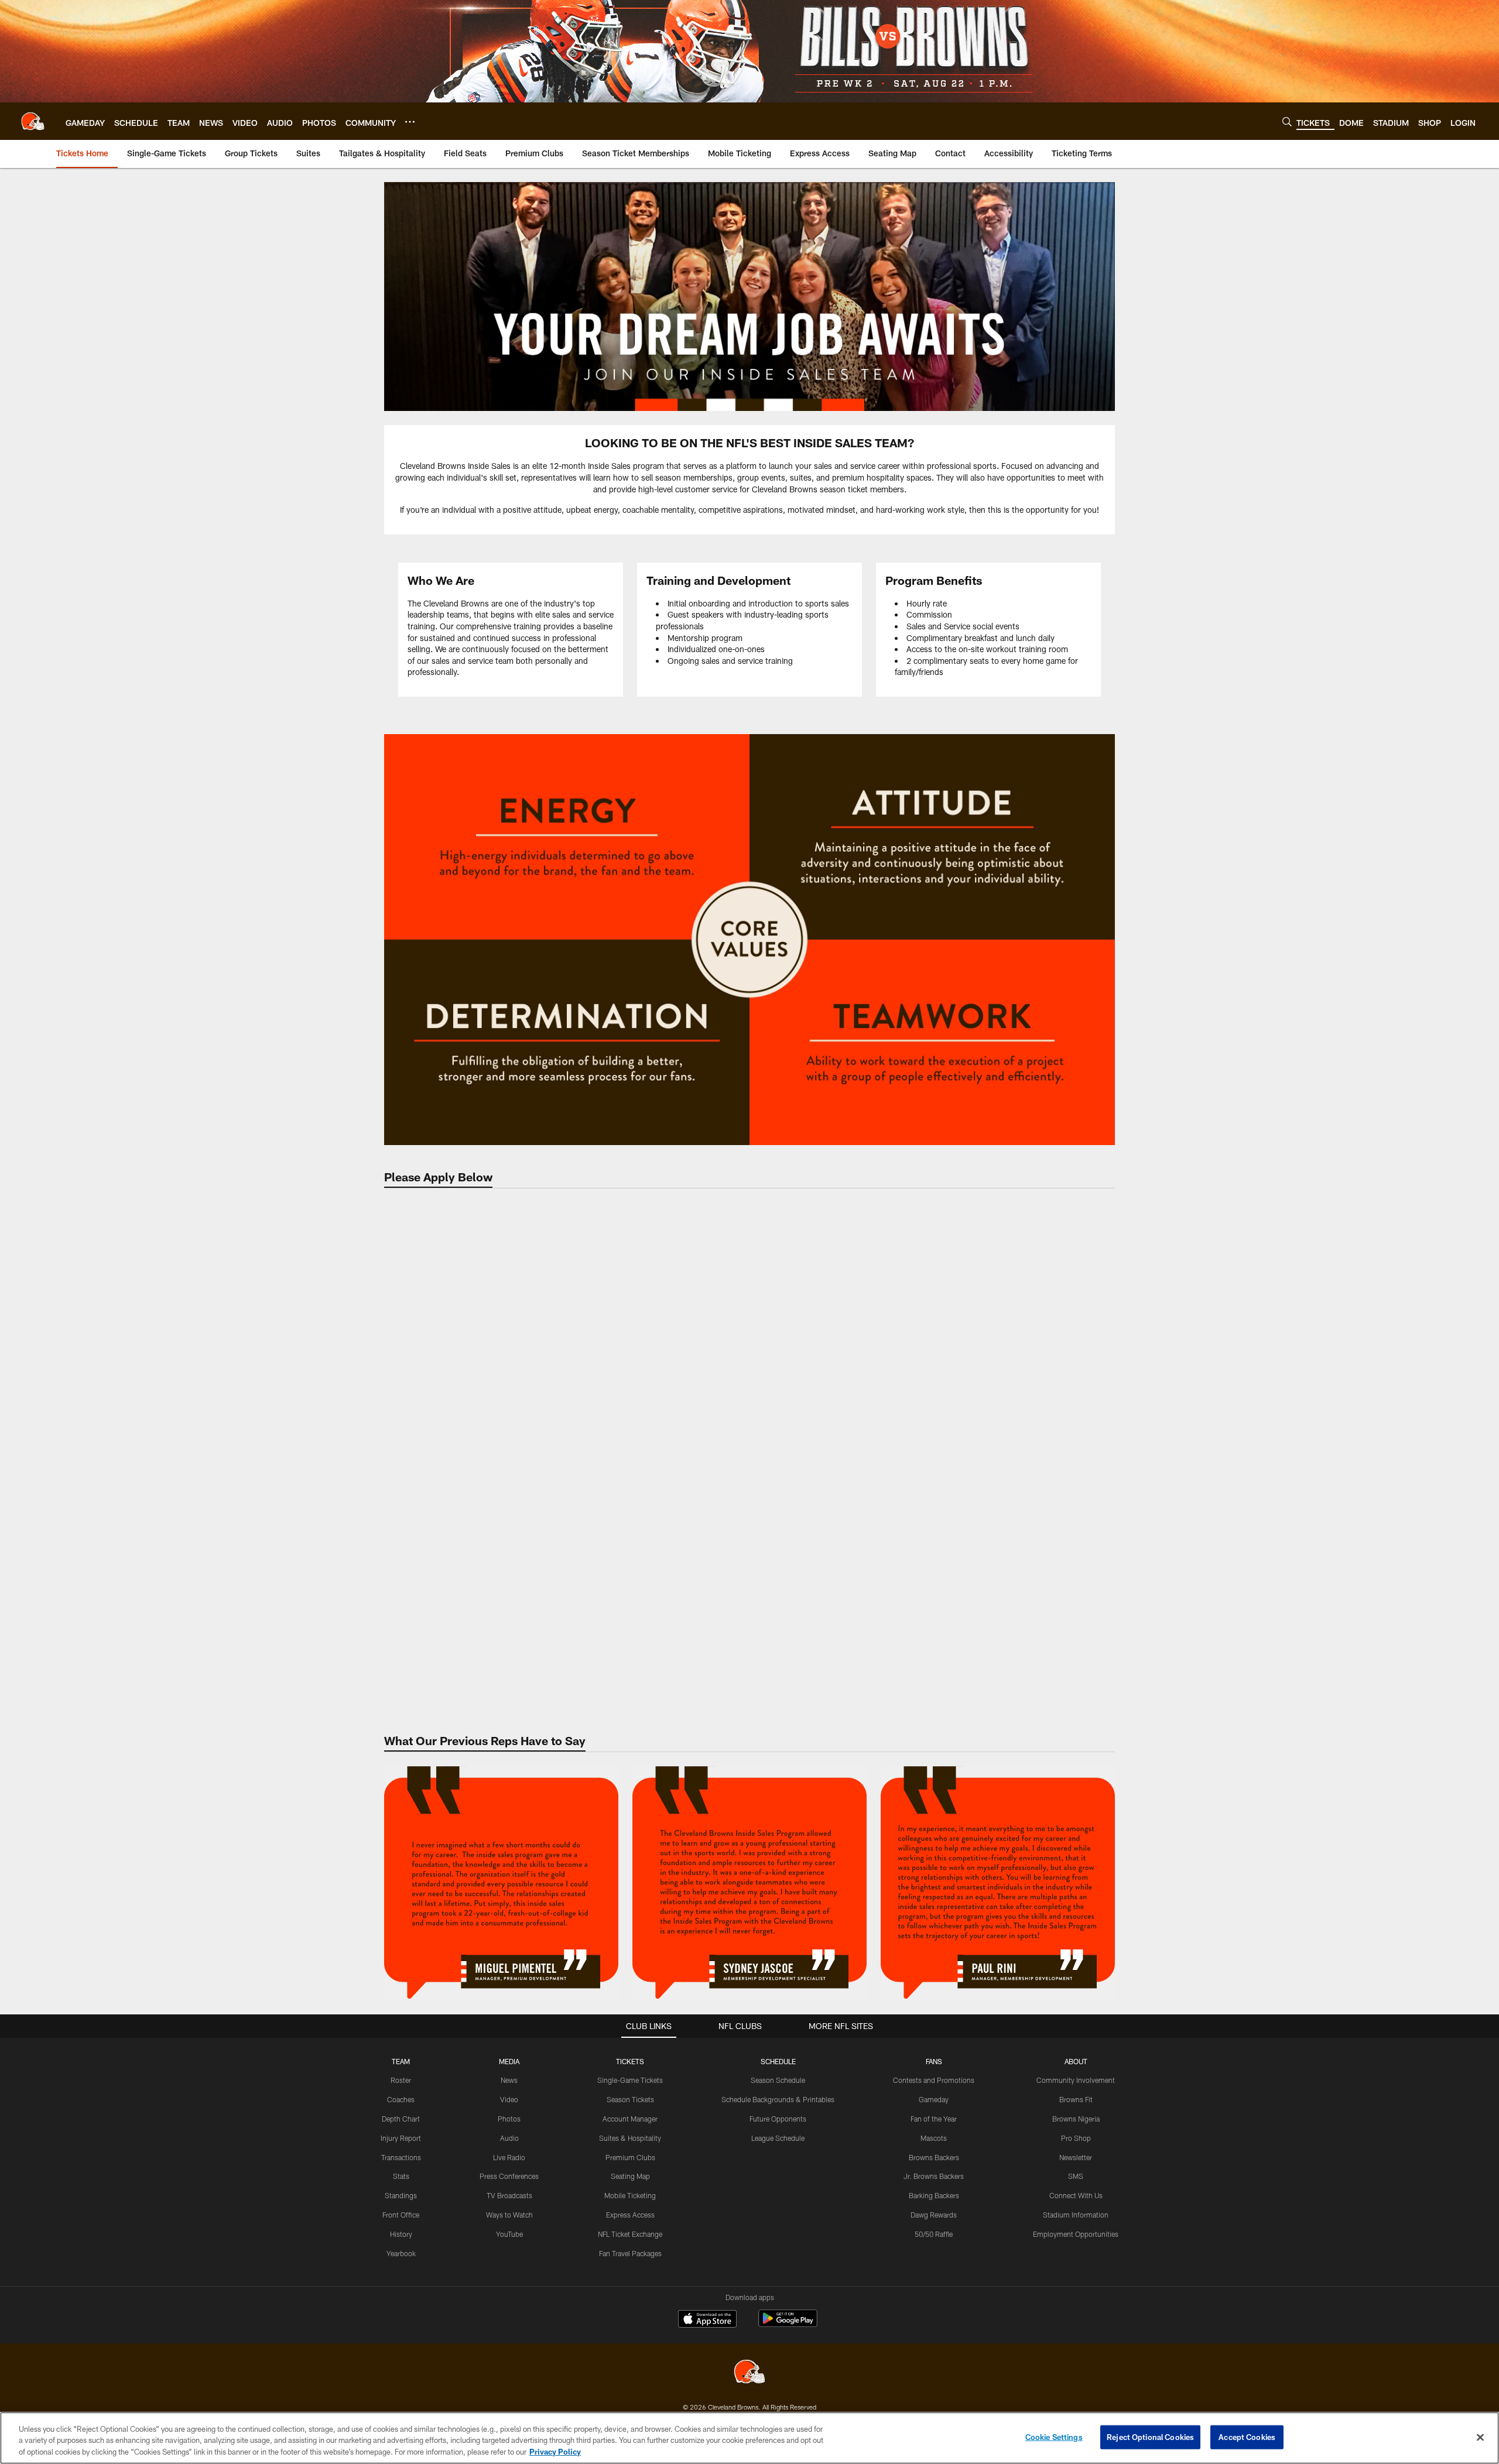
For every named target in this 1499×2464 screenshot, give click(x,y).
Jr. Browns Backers (934, 2176)
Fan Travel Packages (630, 2253)
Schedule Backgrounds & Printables (778, 2099)
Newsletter (1076, 2157)
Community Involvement (1076, 2080)
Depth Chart (401, 2119)
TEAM (401, 2061)
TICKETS (630, 2061)
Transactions (401, 2157)
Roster (401, 2080)
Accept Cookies (1247, 2436)
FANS (934, 2061)
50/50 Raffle (934, 2234)
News (509, 2080)
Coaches (401, 2099)
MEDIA (509, 2061)
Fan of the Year (934, 2119)
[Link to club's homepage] (33, 121)
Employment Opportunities (1076, 2234)
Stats (401, 2176)
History (401, 2234)
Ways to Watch (509, 2215)
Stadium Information (1076, 2215)
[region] (749, 2438)
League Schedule (778, 2138)
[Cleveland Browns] (749, 2373)
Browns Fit (1076, 2099)
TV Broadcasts (509, 2195)
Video (509, 2099)
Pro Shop (1076, 2138)
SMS (1076, 2176)
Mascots (934, 2138)
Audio (509, 2138)
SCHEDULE (778, 2061)
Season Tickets (630, 2099)
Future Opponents (778, 2119)
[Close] (1480, 2437)
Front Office (401, 2215)
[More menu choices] (410, 122)
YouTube (509, 2234)
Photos (509, 2119)
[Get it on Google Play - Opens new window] (788, 2324)
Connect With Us (1076, 2195)
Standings (401, 2195)
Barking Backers (934, 2195)
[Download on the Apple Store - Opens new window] (707, 2320)
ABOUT (1076, 2061)
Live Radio (509, 2157)
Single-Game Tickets (630, 2080)
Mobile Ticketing (630, 2195)
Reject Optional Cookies (1150, 2436)
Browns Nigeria (1076, 2119)
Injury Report (401, 2138)
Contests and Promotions (934, 2080)
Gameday (934, 2099)
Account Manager (630, 2119)
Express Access (630, 2215)
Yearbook (401, 2253)
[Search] (1287, 121)
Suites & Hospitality (630, 2138)
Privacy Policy (555, 2452)
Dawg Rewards (934, 2215)
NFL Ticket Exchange (630, 2234)
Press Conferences (509, 2176)
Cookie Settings (1054, 2436)
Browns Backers (934, 2157)
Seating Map (630, 2176)
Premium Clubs (630, 2157)
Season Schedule (778, 2080)
